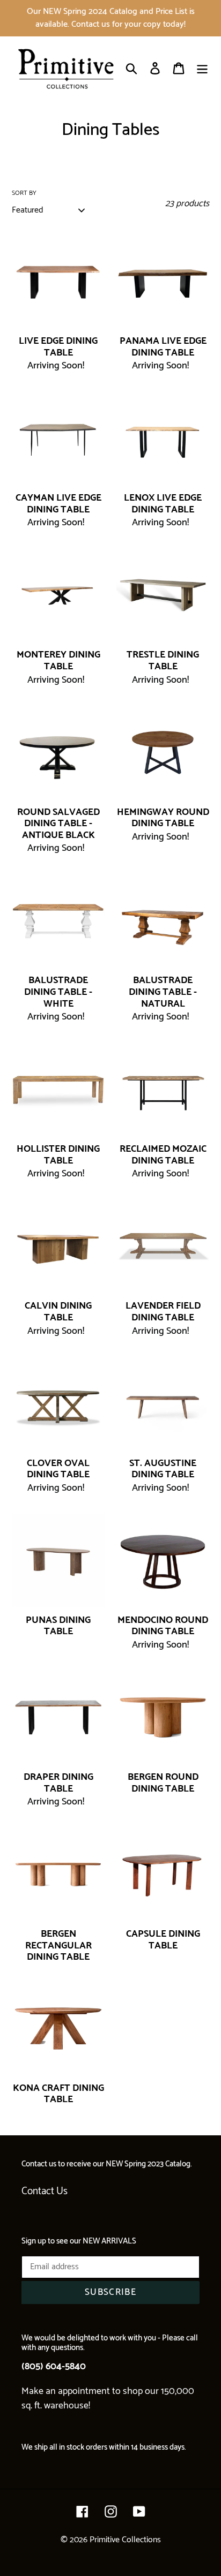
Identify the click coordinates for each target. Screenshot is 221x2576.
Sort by (24, 193)
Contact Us (45, 2191)
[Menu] (202, 68)
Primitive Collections (125, 2540)
